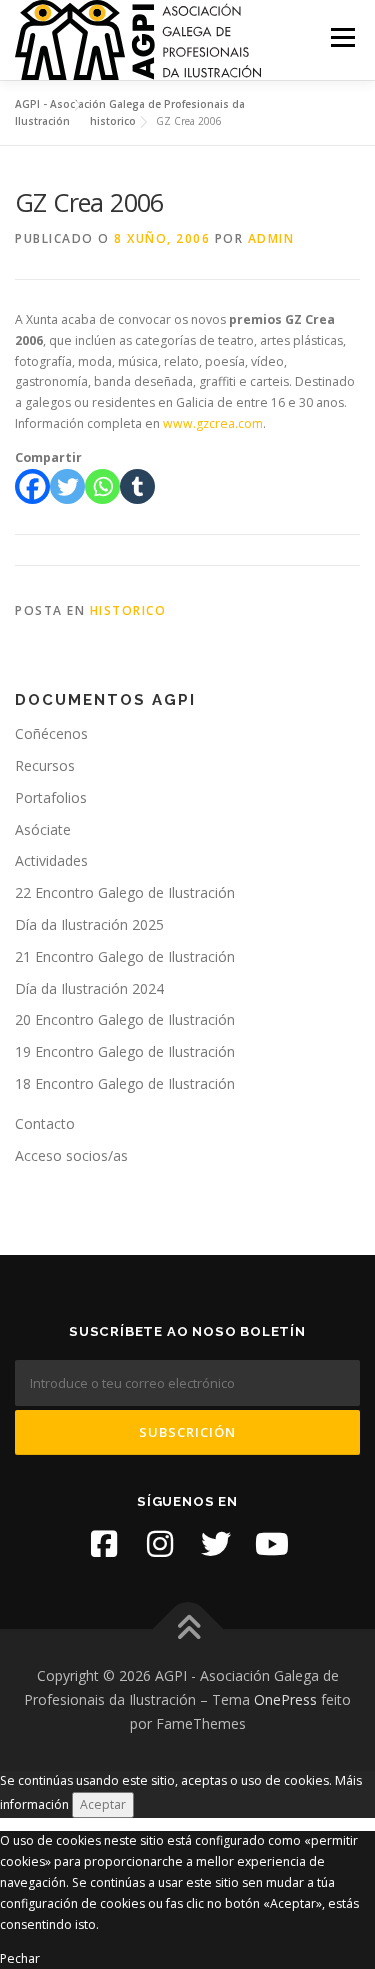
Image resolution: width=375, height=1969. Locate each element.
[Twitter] (67, 486)
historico (128, 610)
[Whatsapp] (102, 486)
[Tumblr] (137, 486)
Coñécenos (51, 733)
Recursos (45, 765)
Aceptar (103, 1804)
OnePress (285, 1699)
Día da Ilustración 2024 (89, 988)
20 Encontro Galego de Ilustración (125, 1019)
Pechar (20, 1958)
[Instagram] (160, 1544)
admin (271, 238)
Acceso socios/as (71, 1155)
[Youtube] (272, 1544)
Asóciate (43, 829)
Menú (341, 37)
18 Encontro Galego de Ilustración (125, 1083)
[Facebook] (32, 486)
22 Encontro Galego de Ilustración (125, 892)
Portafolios (51, 797)
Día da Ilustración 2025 (89, 924)
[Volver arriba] (187, 1629)
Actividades (51, 860)
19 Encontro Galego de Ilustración (125, 1051)
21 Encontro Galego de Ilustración (125, 956)
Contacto (45, 1123)
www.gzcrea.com (213, 423)
